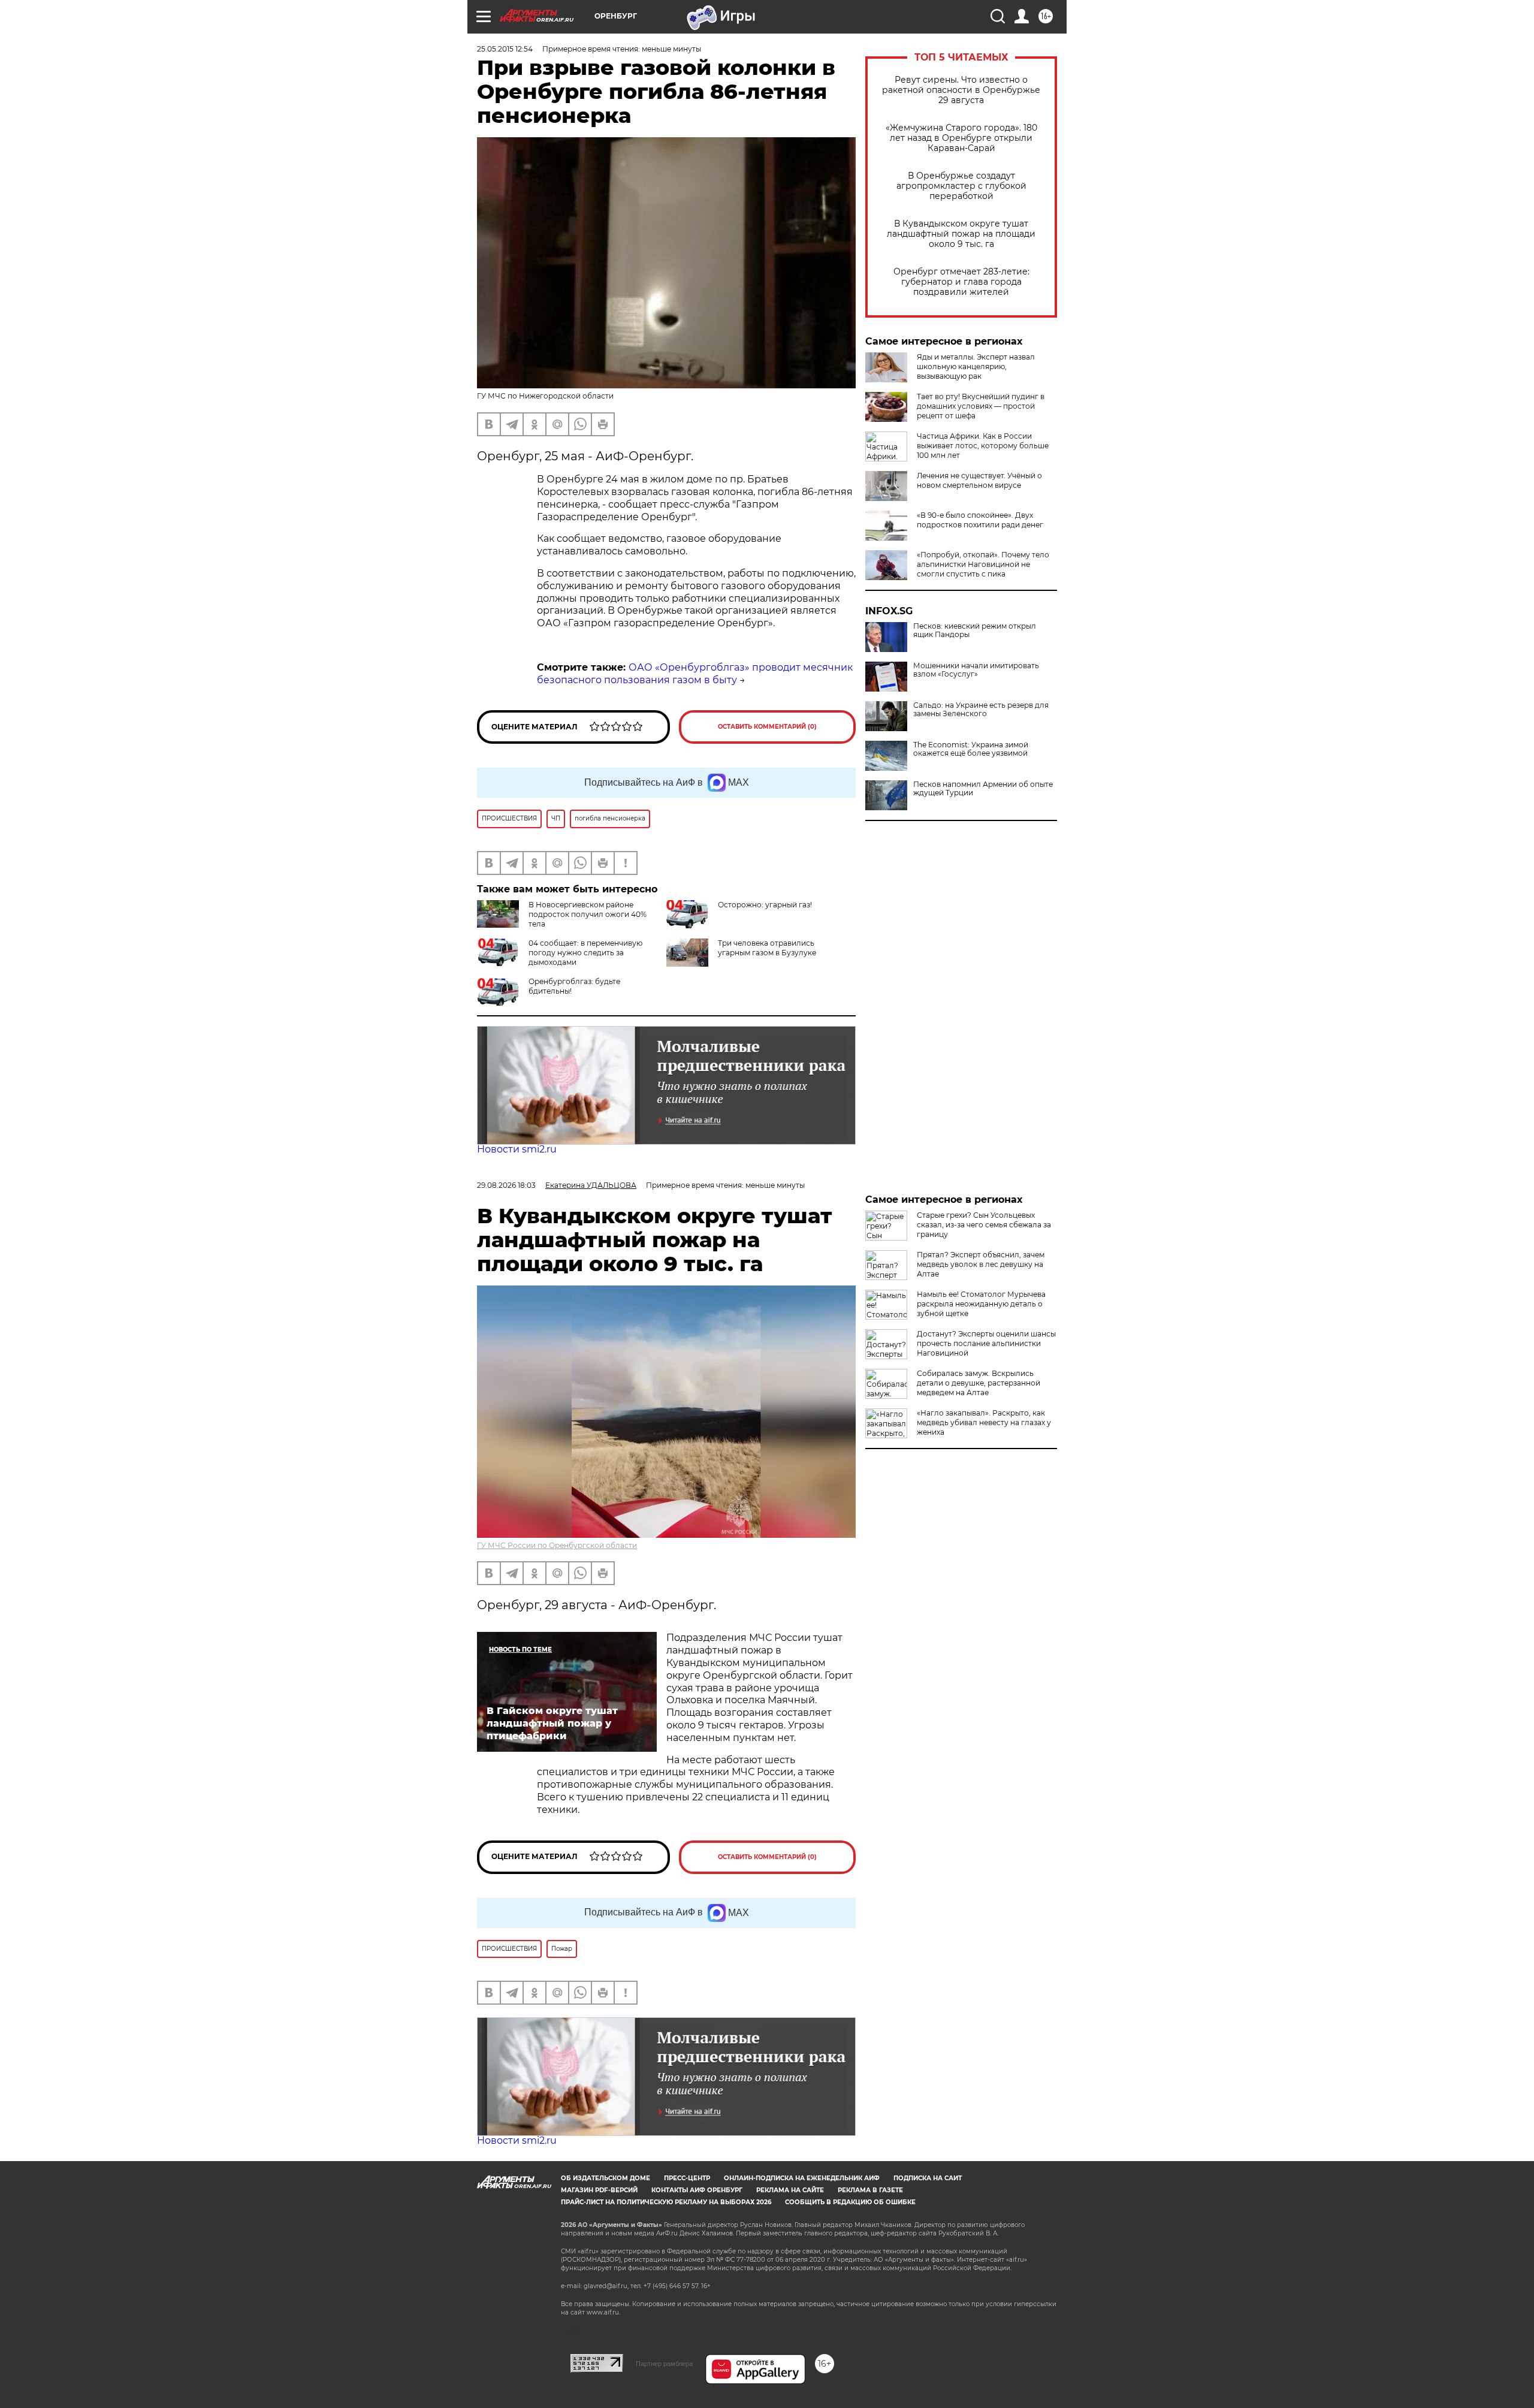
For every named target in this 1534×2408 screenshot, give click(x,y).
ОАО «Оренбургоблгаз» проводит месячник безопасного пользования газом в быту (695, 674)
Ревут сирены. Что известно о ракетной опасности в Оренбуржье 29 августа (961, 90)
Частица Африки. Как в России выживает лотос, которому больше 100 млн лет (983, 446)
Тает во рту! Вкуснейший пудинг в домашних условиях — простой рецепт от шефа (981, 406)
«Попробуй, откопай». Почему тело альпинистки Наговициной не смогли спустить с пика (983, 564)
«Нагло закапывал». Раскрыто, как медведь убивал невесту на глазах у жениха (984, 1422)
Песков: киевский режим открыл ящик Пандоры (975, 630)
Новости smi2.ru (517, 1149)
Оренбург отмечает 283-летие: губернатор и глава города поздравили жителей (961, 282)
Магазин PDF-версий (599, 2190)
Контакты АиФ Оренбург (697, 2190)
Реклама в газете (870, 2190)
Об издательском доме (606, 2178)
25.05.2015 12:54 (505, 49)
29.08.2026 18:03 (506, 1185)
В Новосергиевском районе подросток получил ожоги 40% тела (588, 914)
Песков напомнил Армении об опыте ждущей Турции (983, 789)
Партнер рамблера (664, 2364)
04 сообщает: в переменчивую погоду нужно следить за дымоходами (585, 953)
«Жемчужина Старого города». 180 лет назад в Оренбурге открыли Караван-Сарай (961, 138)
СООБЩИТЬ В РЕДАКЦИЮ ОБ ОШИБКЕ (850, 2202)
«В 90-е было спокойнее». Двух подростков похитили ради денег (980, 520)
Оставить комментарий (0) (767, 727)
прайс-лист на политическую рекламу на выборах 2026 (666, 2202)
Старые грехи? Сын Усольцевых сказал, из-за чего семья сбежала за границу (984, 1225)
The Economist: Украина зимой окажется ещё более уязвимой (971, 749)
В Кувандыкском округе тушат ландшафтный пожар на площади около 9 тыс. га (961, 234)
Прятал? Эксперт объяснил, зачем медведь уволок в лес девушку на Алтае (981, 1264)
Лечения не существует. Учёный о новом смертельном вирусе (979, 480)
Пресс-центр (687, 2178)
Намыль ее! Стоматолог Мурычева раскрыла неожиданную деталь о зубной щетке (981, 1304)
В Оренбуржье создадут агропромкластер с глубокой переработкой (961, 186)
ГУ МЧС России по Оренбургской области (557, 1545)
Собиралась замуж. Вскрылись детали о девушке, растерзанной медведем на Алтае (979, 1383)
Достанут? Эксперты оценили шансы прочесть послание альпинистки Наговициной (986, 1343)
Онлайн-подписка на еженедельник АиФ (802, 2178)
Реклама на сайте (790, 2190)
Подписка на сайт (928, 2178)
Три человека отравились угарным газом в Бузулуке (767, 948)
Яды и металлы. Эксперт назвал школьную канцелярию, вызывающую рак (976, 366)
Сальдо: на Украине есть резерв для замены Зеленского (981, 710)
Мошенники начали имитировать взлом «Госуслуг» (976, 670)
